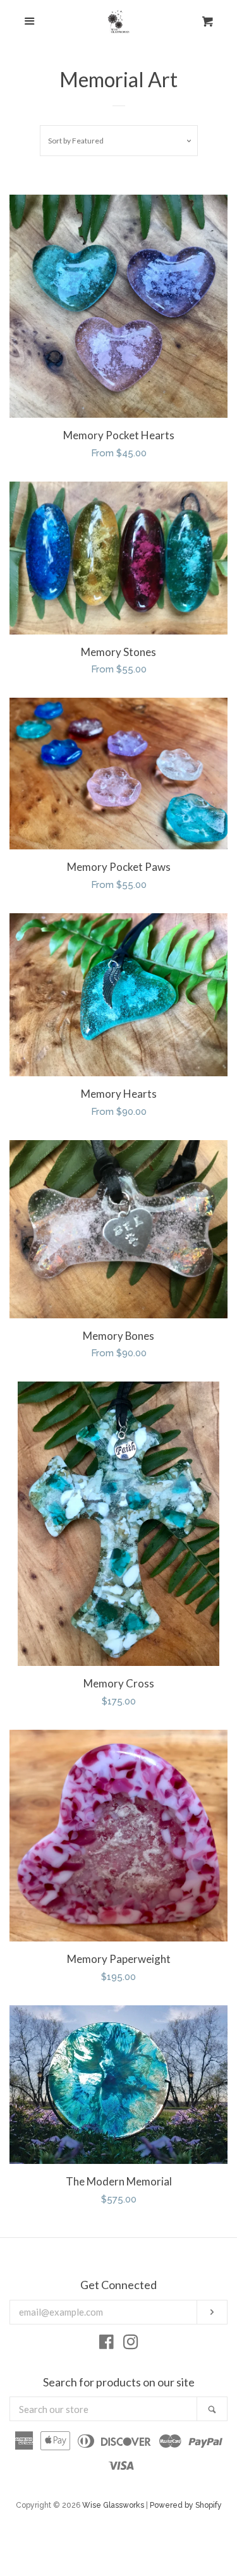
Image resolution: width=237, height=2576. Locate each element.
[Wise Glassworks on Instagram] (131, 2345)
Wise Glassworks (113, 2505)
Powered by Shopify (186, 2505)
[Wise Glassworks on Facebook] (106, 2345)
